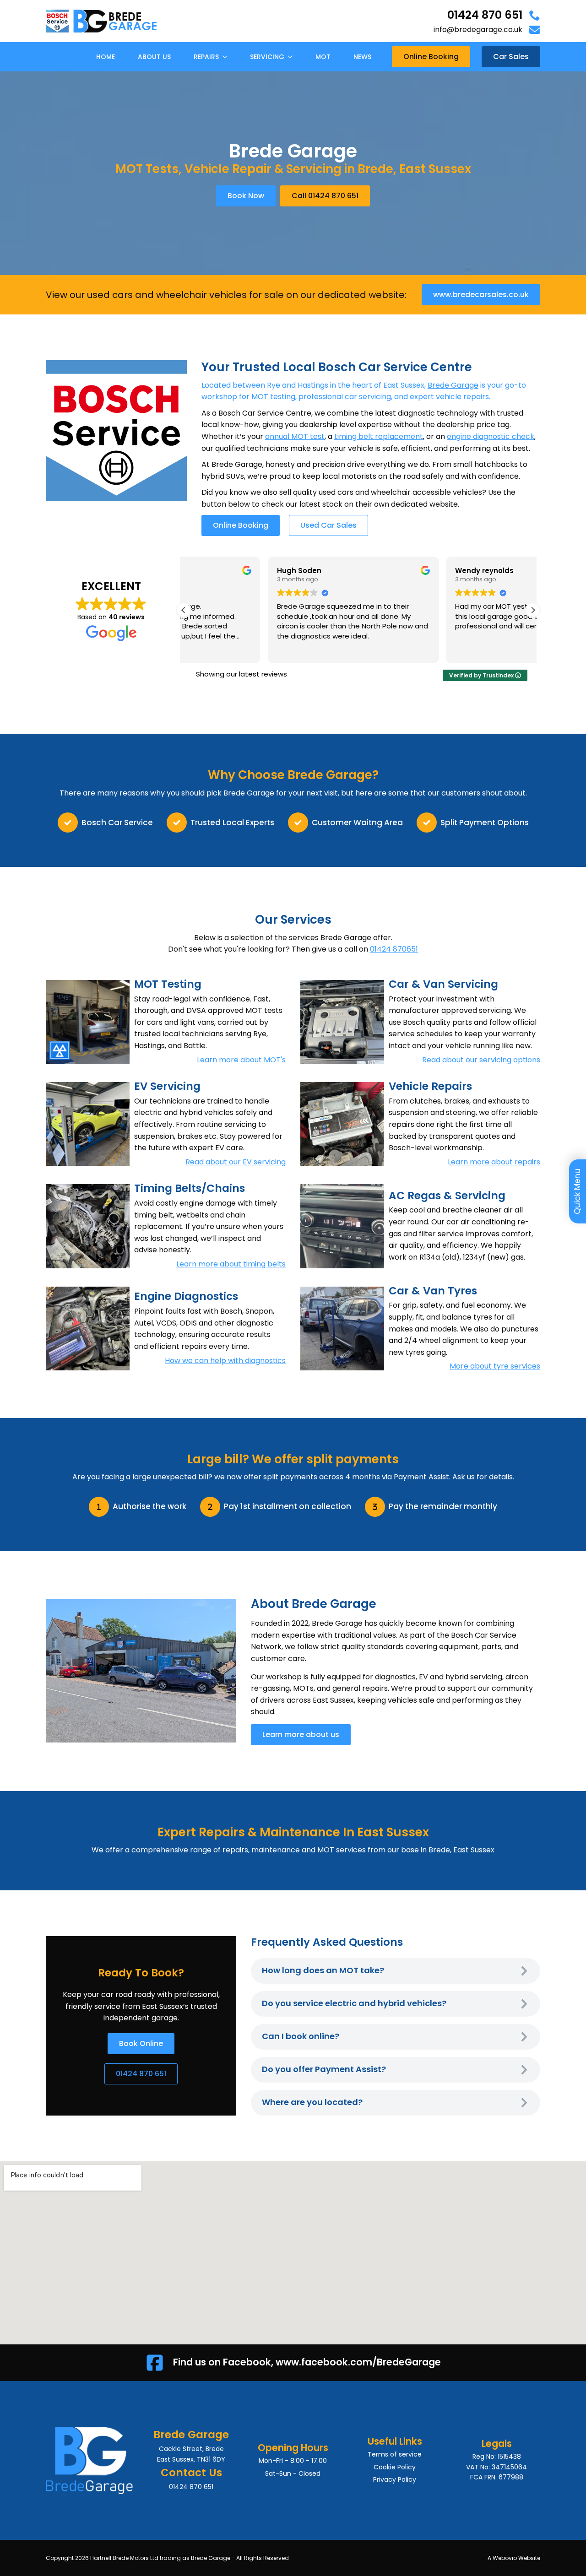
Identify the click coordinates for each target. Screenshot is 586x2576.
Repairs (206, 57)
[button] (533, 610)
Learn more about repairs (494, 1162)
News (362, 57)
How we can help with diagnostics (225, 1361)
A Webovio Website (514, 2558)
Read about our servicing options (481, 1060)
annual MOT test (295, 436)
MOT (323, 57)
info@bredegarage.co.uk (478, 30)
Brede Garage (453, 385)
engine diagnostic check (491, 436)
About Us (154, 57)
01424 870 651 (485, 15)
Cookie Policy (395, 2467)
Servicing (267, 57)
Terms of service (395, 2454)
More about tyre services (495, 1366)
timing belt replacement (379, 436)
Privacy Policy (395, 2479)
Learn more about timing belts (231, 1264)
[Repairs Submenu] (228, 57)
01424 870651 (394, 949)
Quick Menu (577, 1191)
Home (106, 57)
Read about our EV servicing (236, 1162)
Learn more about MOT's (241, 1060)
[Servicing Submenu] (293, 57)
